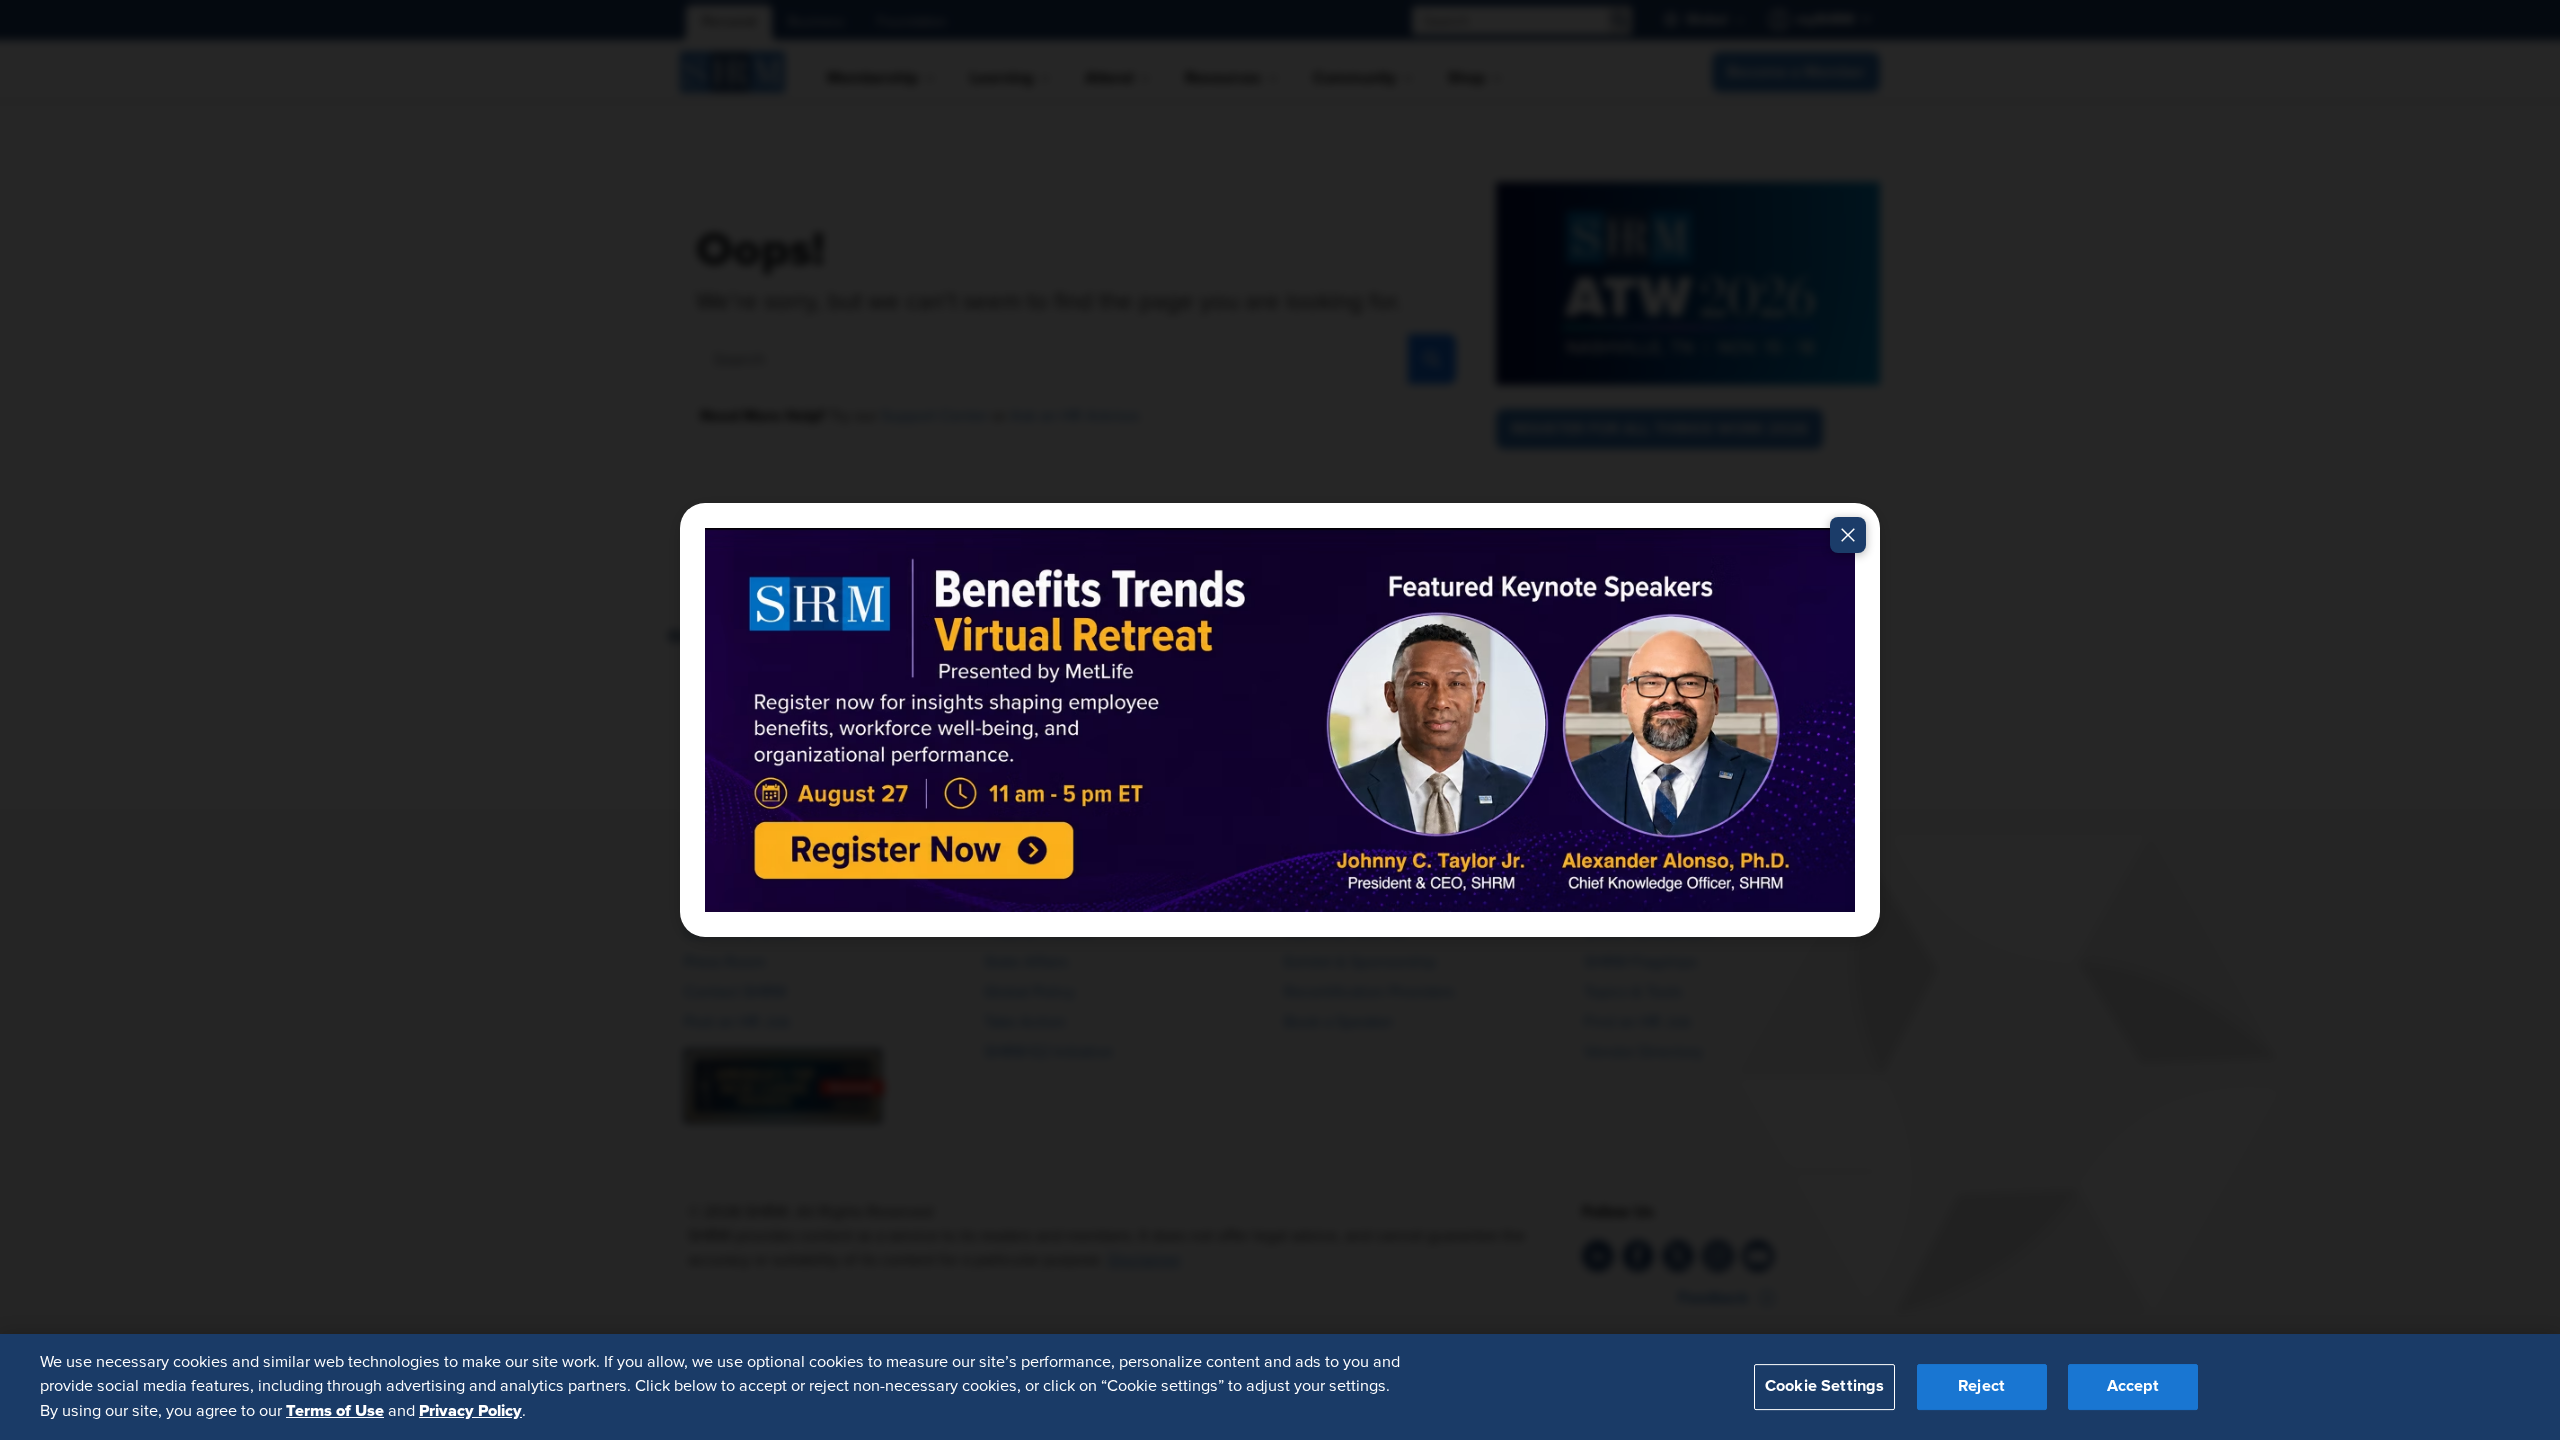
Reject (1981, 1387)
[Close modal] (1848, 535)
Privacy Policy (470, 1411)
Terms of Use (335, 1411)
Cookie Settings (1824, 1387)
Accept (2133, 1387)
